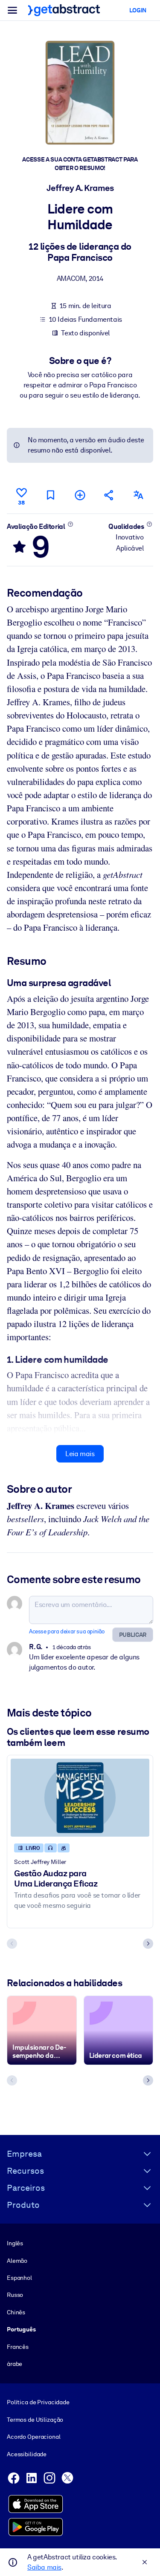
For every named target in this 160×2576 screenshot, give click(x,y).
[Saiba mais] (70, 524)
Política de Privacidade (38, 2402)
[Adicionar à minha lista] (80, 495)
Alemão (17, 2261)
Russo (15, 2295)
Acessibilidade (27, 2454)
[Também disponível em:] (139, 495)
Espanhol (19, 2278)
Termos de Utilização (35, 2420)
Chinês (16, 2312)
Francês (18, 2347)
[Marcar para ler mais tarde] (51, 495)
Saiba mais (44, 2567)
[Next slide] (148, 1944)
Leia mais (80, 1454)
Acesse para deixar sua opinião (67, 1631)
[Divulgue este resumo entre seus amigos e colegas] (109, 495)
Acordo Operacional (34, 2437)
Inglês (15, 2243)
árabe (15, 2364)
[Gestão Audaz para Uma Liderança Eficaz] (80, 1798)
